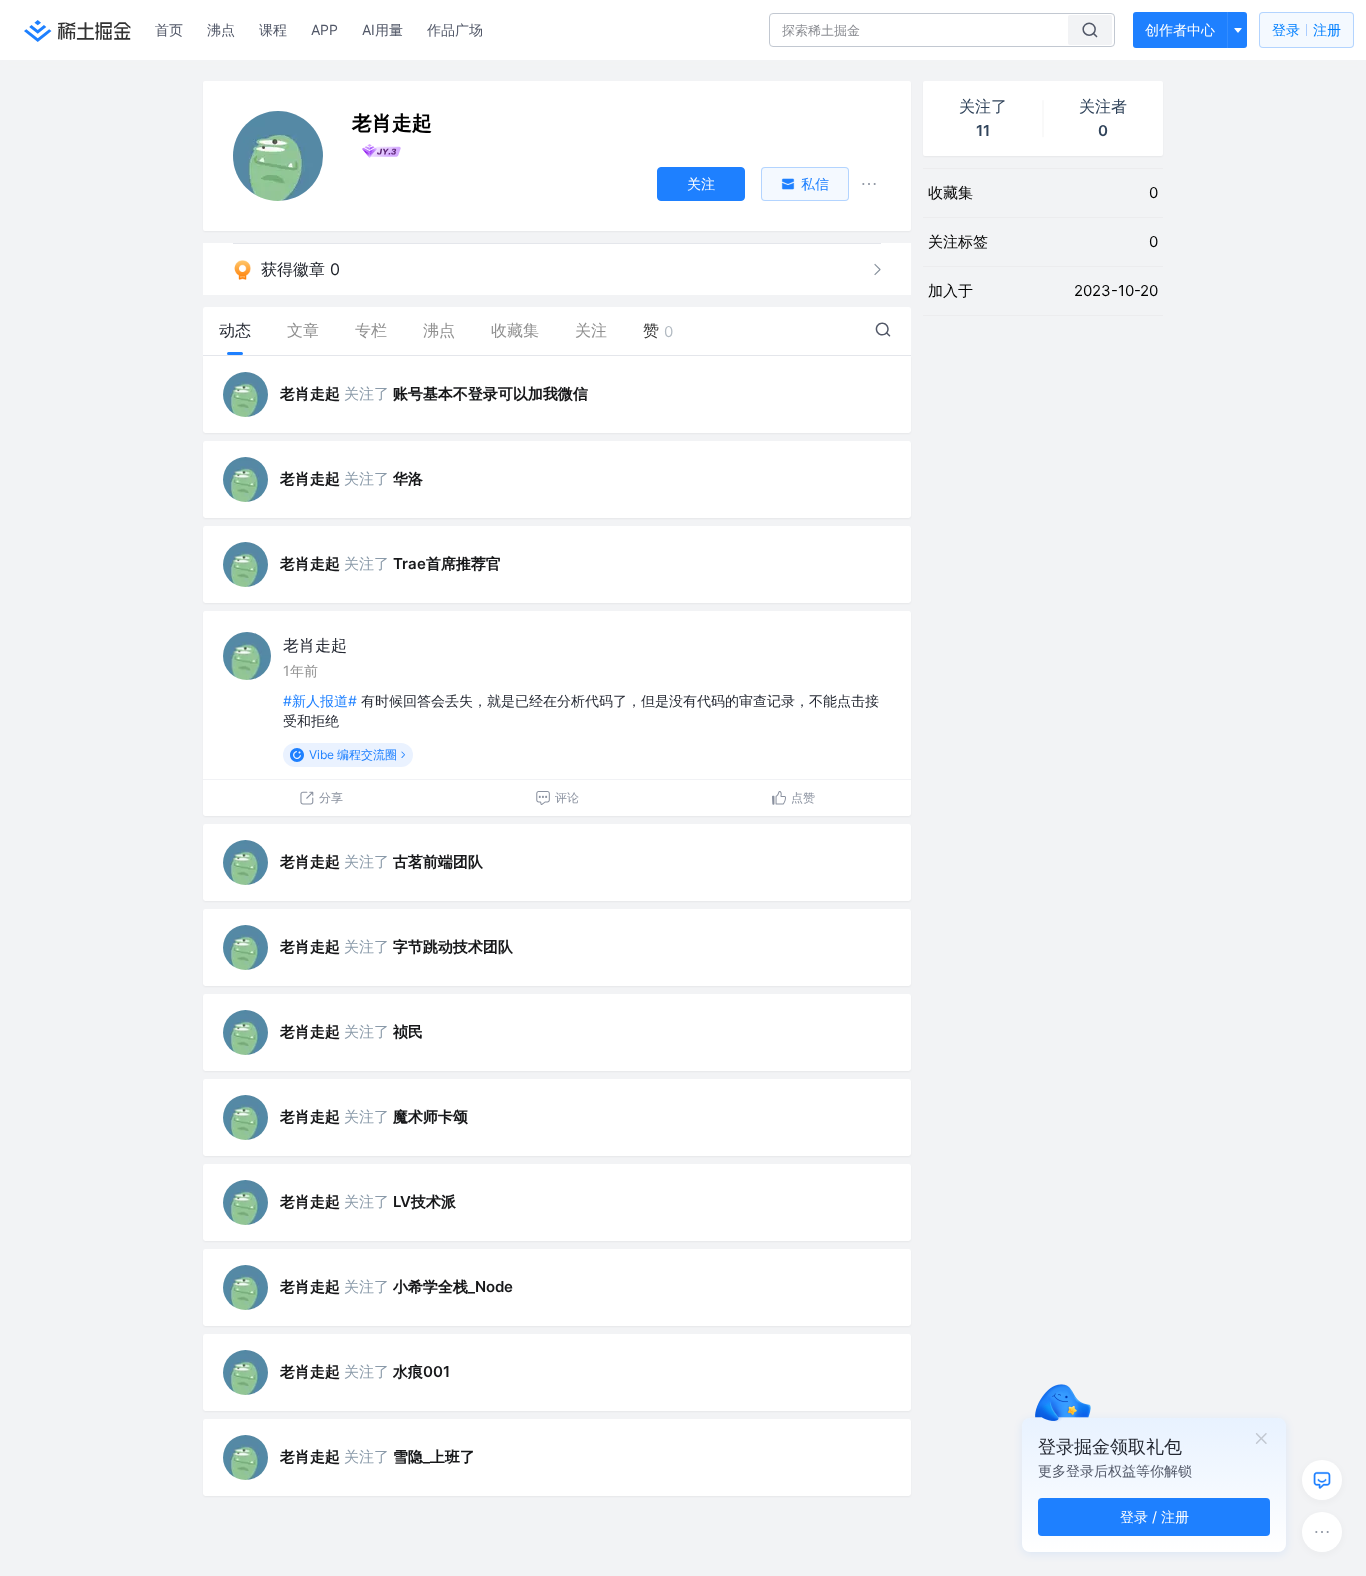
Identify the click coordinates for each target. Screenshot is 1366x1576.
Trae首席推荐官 (447, 563)
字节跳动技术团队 (453, 946)
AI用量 (382, 29)
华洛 (408, 478)
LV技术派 (424, 1201)
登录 (1306, 29)
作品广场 (455, 29)
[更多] (1322, 1532)
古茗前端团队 (438, 861)
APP (324, 29)
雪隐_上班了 (434, 1456)
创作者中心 (1180, 29)
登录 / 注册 (1154, 1516)
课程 (273, 29)
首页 (169, 29)
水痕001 (421, 1371)
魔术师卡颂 (430, 1116)
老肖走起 (310, 393)
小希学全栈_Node (453, 1286)
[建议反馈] (1322, 1480)
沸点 (221, 29)
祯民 (408, 1031)
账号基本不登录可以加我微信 (490, 393)
